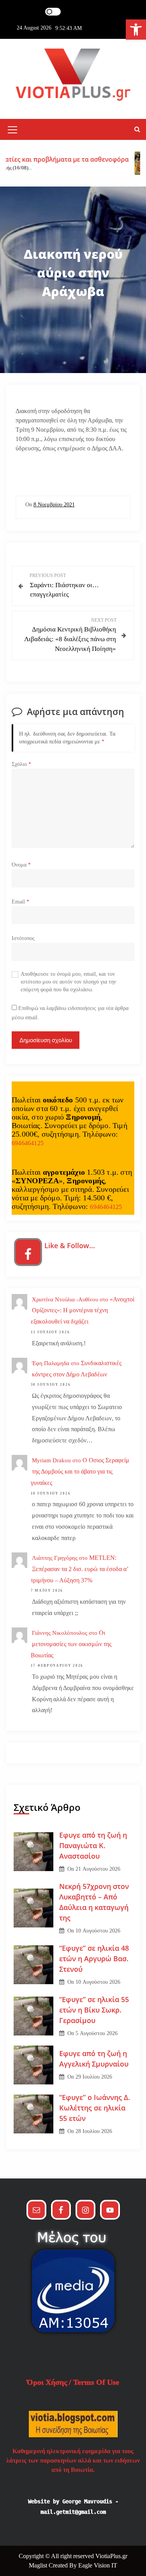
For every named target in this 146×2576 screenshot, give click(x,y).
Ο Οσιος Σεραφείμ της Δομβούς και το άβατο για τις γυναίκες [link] (80, 1471)
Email (20, 902)
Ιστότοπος (23, 938)
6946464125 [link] (28, 1143)
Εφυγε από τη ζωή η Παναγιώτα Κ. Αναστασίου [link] (93, 1845)
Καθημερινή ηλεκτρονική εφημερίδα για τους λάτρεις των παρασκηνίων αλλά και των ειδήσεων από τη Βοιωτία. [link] (73, 2460)
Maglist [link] (39, 2565)
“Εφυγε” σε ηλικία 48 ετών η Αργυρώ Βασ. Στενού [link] (94, 1959)
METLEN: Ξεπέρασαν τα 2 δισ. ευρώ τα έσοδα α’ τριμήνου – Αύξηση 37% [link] (80, 1569)
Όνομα (21, 865)
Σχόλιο (21, 764)
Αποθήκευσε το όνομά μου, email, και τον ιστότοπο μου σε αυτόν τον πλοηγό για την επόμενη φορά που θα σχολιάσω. (68, 982)
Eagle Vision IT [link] (98, 2565)
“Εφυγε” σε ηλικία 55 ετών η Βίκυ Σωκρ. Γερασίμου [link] (94, 2010)
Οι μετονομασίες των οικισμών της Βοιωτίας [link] (71, 1644)
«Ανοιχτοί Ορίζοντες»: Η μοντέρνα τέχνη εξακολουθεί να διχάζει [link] (83, 1311)
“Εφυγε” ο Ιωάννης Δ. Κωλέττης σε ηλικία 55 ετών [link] (95, 2108)
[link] (136, 30)
